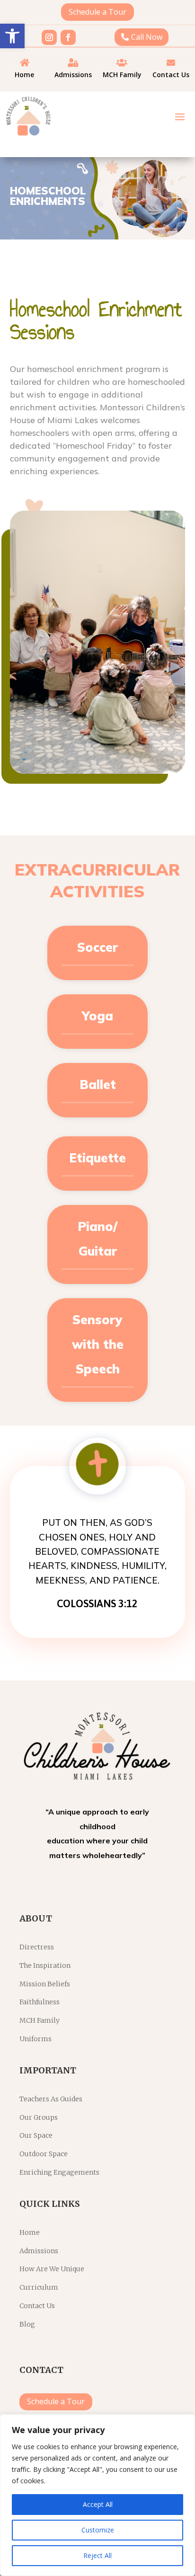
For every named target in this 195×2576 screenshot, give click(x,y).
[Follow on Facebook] (68, 37)
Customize (98, 2530)
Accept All (98, 2504)
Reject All (97, 2555)
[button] (12, 36)
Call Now (147, 37)
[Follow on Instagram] (49, 37)
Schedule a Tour (97, 12)
